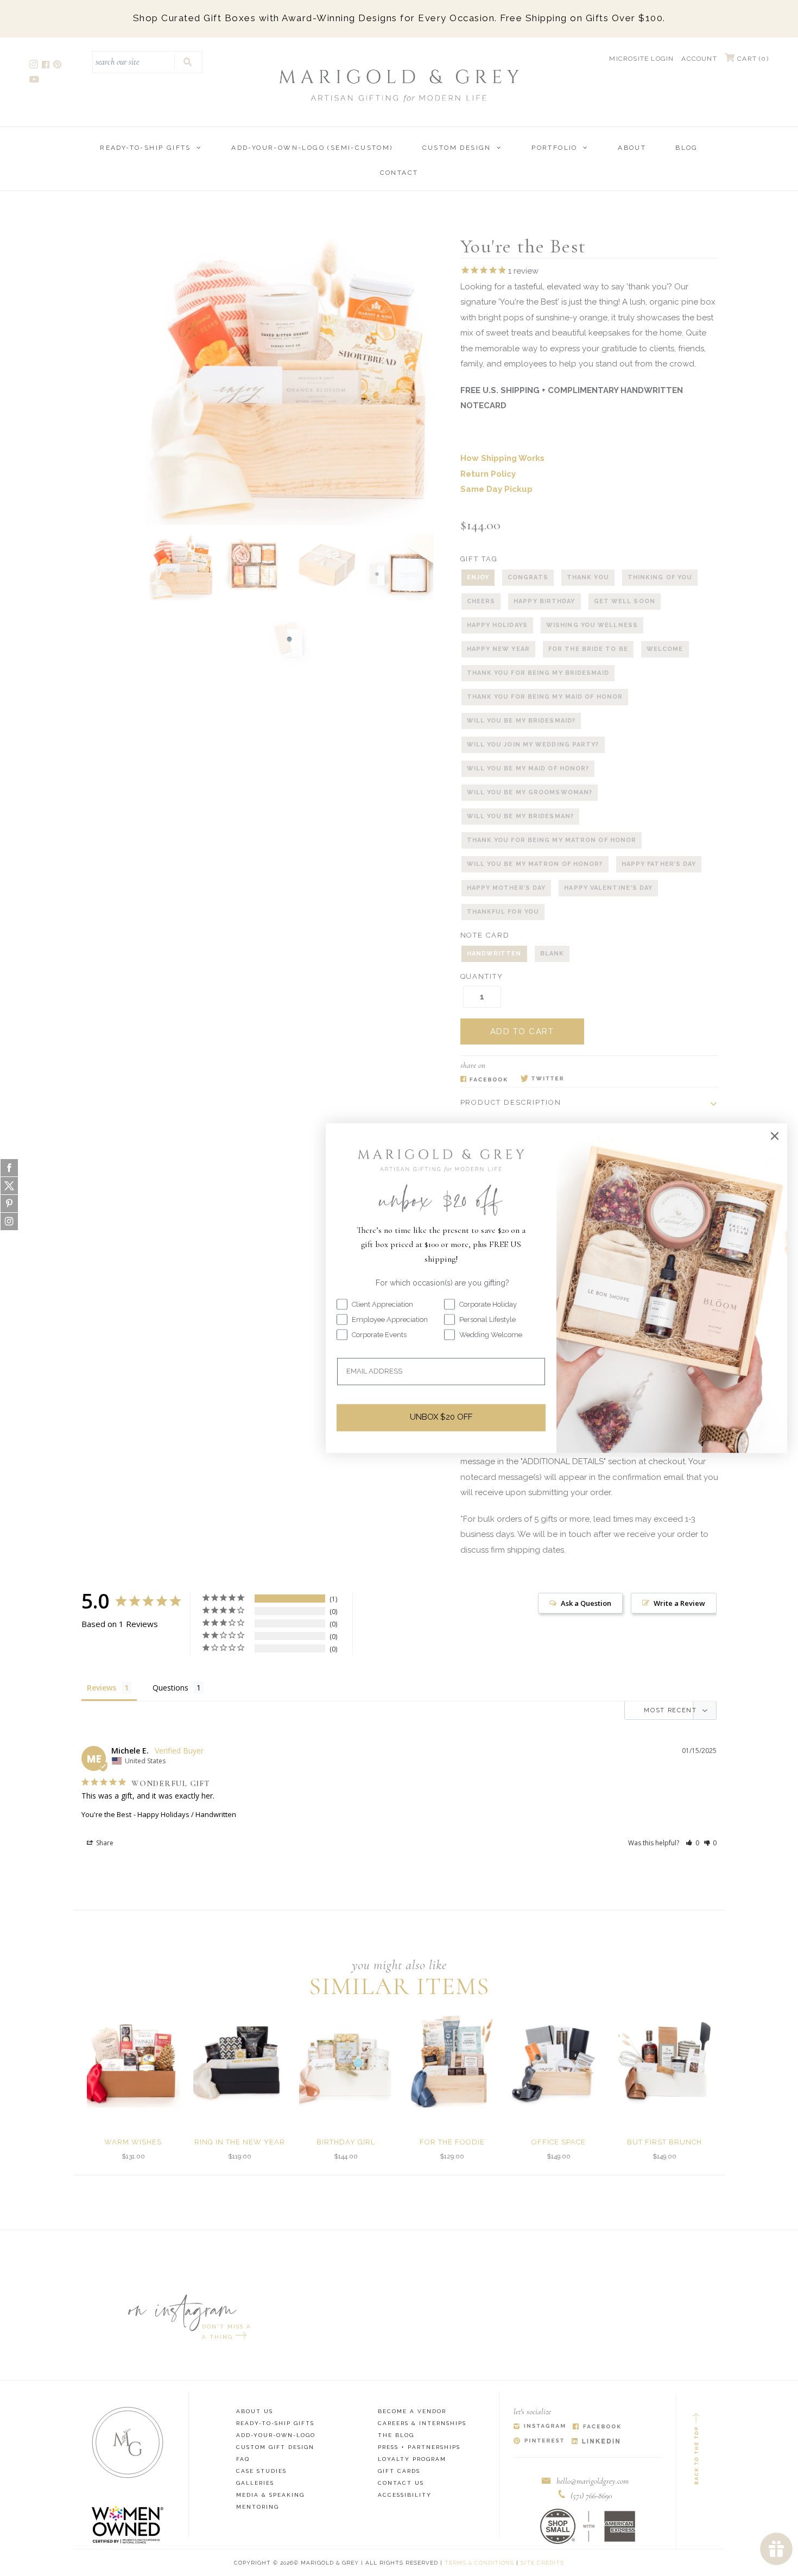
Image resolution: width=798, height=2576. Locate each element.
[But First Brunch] (665, 2061)
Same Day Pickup (496, 489)
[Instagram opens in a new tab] (34, 66)
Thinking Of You (660, 577)
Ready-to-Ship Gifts (145, 148)
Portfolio (555, 148)
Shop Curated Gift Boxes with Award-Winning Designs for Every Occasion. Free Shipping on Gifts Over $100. (399, 18)
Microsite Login (641, 59)
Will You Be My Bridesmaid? (521, 721)
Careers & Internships (422, 2423)
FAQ (243, 2459)
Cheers (481, 601)
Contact (399, 173)
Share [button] (104, 1843)
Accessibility (405, 2495)
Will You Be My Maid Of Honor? (528, 768)
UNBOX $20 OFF (441, 1417)
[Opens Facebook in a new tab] (484, 1079)
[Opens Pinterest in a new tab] (539, 2442)
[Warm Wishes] (133, 2061)
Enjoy (478, 577)
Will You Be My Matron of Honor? (535, 864)
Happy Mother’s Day (506, 888)
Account (699, 59)
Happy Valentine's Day (608, 888)
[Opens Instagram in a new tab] (539, 2427)
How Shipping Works (502, 458)
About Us (255, 2411)
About (632, 148)
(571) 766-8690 (591, 2496)
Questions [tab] (170, 1688)
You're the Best (106, 1814)
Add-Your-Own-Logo (276, 2435)
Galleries (255, 2483)
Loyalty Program (412, 2459)
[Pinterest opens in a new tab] (58, 66)
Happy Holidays (497, 625)
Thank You (588, 577)
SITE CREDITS (542, 2563)
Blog (687, 148)
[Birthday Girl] (346, 2061)
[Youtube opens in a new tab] (35, 81)
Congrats (528, 577)
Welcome (665, 649)
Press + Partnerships (419, 2447)
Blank (552, 954)
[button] (692, 1843)
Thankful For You (503, 912)
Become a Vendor (412, 2411)
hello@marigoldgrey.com (593, 2481)
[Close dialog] (775, 1136)
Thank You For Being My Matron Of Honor (552, 840)
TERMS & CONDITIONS (479, 2563)
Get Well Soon (625, 601)
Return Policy (488, 474)
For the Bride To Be (588, 649)
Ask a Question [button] (586, 1603)
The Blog (396, 2435)
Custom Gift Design (275, 2447)
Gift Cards (399, 2471)
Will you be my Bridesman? (521, 816)
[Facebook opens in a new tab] (46, 66)
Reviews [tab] (102, 1688)
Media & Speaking (270, 2495)
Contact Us (401, 2483)
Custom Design (457, 148)
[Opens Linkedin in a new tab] (596, 2442)
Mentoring (258, 2507)
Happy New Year (498, 649)
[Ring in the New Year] (240, 2061)
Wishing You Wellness (592, 625)
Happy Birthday (544, 601)
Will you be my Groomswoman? (530, 792)
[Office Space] (558, 2061)
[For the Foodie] (452, 2061)
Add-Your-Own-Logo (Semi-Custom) (312, 148)
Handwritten (494, 954)
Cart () (752, 59)
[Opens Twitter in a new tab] (542, 1079)
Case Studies (261, 2471)
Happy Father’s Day (659, 864)
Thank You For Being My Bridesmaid (538, 673)
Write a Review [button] (679, 1603)
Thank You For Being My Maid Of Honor (545, 697)
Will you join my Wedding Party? (533, 745)
